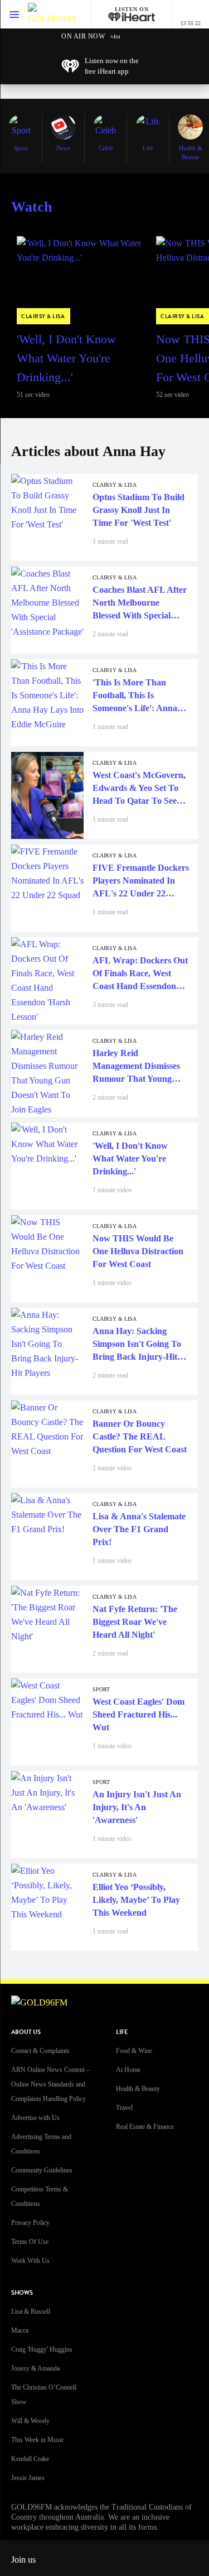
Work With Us (30, 2261)
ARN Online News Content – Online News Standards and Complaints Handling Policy (50, 2084)
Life (122, 2032)
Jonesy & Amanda (35, 2368)
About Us (26, 2032)
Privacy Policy (30, 2223)
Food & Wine (134, 2051)
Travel (124, 2108)
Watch (31, 207)
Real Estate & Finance (145, 2127)
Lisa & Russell (31, 2311)
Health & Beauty (138, 2089)
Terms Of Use (30, 2242)
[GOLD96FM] (52, 14)
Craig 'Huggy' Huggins (42, 2349)
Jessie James (28, 2478)
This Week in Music (38, 2440)
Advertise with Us (35, 2118)
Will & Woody (30, 2421)
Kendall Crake (30, 2459)
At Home (128, 2070)
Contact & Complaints (40, 2051)
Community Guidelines (42, 2170)
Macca (20, 2330)
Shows (22, 2293)
